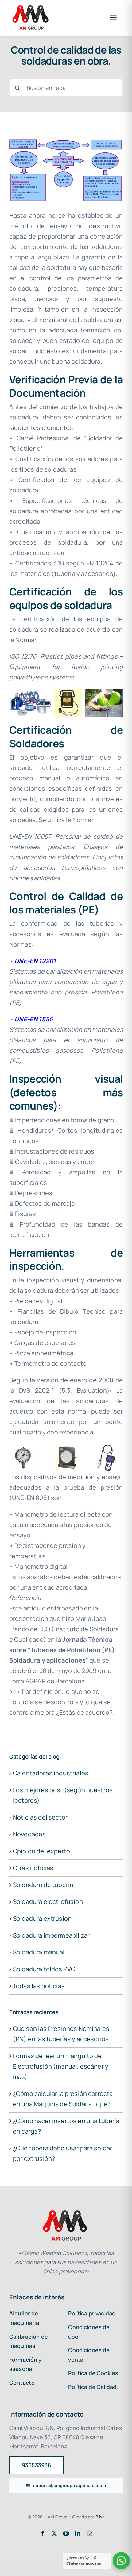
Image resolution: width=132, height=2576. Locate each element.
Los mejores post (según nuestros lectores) (63, 1795)
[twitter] (54, 2533)
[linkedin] (78, 2533)
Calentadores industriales (51, 1773)
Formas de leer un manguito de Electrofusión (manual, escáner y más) (61, 2066)
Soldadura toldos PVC (44, 1969)
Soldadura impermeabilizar (51, 1935)
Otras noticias (33, 1868)
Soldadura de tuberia (43, 1885)
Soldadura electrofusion (48, 1902)
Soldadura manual (39, 1952)
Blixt (100, 2517)
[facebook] (43, 2533)
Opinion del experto (41, 1851)
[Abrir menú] (113, 18)
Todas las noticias (39, 1986)
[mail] (89, 2533)
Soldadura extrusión (42, 1918)
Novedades (29, 1834)
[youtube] (66, 2533)
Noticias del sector (40, 1817)
